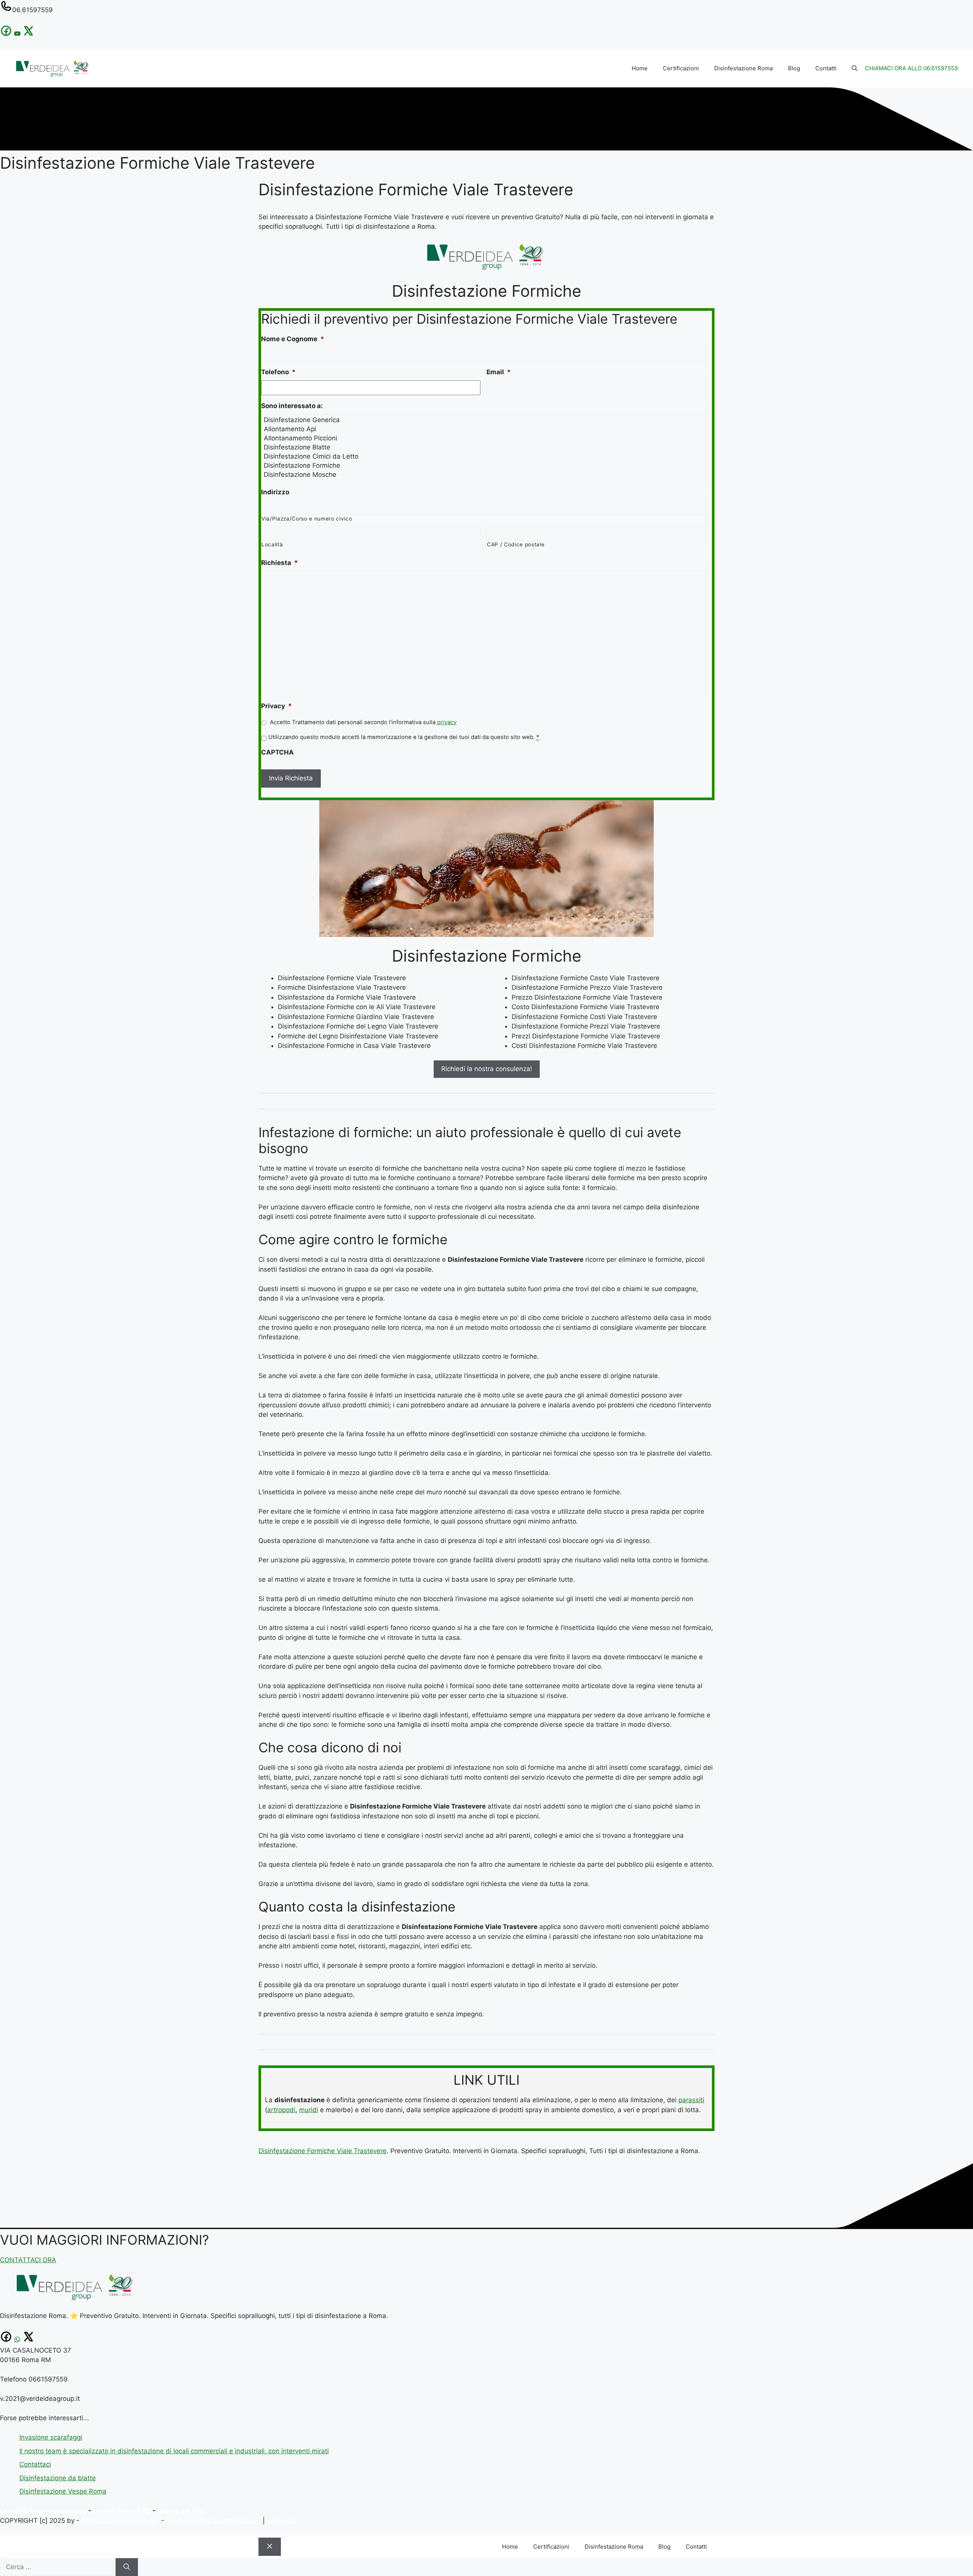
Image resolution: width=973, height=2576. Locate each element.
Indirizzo (275, 492)
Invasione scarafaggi (51, 2437)
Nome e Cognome (293, 339)
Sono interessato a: (292, 406)
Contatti (826, 68)
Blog (794, 68)
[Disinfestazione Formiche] (484, 465)
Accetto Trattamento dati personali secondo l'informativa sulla (363, 722)
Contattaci (35, 2464)
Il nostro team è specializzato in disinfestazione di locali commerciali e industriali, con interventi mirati (174, 2451)
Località (272, 544)
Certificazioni (681, 68)
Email (499, 372)
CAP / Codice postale (516, 544)
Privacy (277, 706)
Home (640, 68)
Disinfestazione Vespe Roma (63, 2491)
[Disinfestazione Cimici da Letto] (484, 456)
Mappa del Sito (181, 2511)
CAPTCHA (277, 752)
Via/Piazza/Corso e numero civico (307, 519)
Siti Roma (281, 2521)
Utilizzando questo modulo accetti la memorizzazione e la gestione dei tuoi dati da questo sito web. (404, 737)
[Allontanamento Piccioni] (484, 438)
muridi (309, 2110)
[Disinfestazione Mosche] (484, 475)
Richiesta (280, 563)
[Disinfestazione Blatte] (484, 447)
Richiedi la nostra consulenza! (487, 1069)
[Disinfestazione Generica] (484, 420)
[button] (855, 68)
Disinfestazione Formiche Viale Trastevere (322, 2151)
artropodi (281, 2110)
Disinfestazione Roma (743, 68)
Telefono (278, 372)
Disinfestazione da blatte (58, 2478)
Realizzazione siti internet (120, 2521)
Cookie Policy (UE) (122, 2511)
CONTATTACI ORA (28, 2260)
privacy (447, 722)
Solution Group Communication (213, 2521)
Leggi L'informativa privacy (43, 2511)
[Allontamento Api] (484, 429)
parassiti (691, 2100)
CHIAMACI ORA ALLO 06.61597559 (911, 68)
